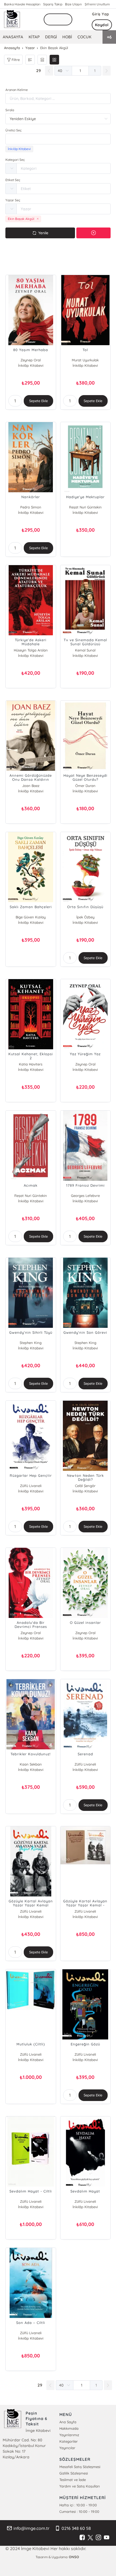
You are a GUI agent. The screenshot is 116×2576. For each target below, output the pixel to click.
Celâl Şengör (85, 1486)
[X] (90, 2538)
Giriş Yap (101, 14)
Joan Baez (31, 786)
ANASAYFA (13, 37)
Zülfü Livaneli (31, 1486)
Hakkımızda (69, 2428)
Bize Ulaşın (73, 4)
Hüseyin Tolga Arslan (31, 650)
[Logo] (12, 19)
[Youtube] (107, 2538)
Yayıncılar (67, 2448)
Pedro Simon (31, 507)
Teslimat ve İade (73, 2480)
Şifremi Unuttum (97, 4)
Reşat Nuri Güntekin (85, 507)
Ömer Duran (85, 786)
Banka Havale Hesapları (22, 4)
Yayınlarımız (69, 2435)
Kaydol (102, 25)
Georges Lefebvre (85, 1196)
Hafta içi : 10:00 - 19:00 (78, 2505)
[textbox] (58, 139)
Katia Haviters (31, 1064)
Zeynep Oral (31, 360)
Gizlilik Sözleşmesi (74, 2473)
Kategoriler (69, 2441)
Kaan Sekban (31, 1764)
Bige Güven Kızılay (31, 917)
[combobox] (58, 139)
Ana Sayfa (68, 2422)
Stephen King (31, 1343)
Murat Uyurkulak (85, 360)
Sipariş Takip (53, 4)
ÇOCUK (84, 37)
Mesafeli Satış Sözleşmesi (80, 2467)
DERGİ (51, 37)
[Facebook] (82, 2538)
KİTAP (34, 37)
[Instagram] (98, 2538)
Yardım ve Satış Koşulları (80, 2486)
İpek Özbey (85, 917)
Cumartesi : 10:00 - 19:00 (79, 2511)
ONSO (74, 2557)
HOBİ (67, 37)
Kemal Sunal (85, 650)
